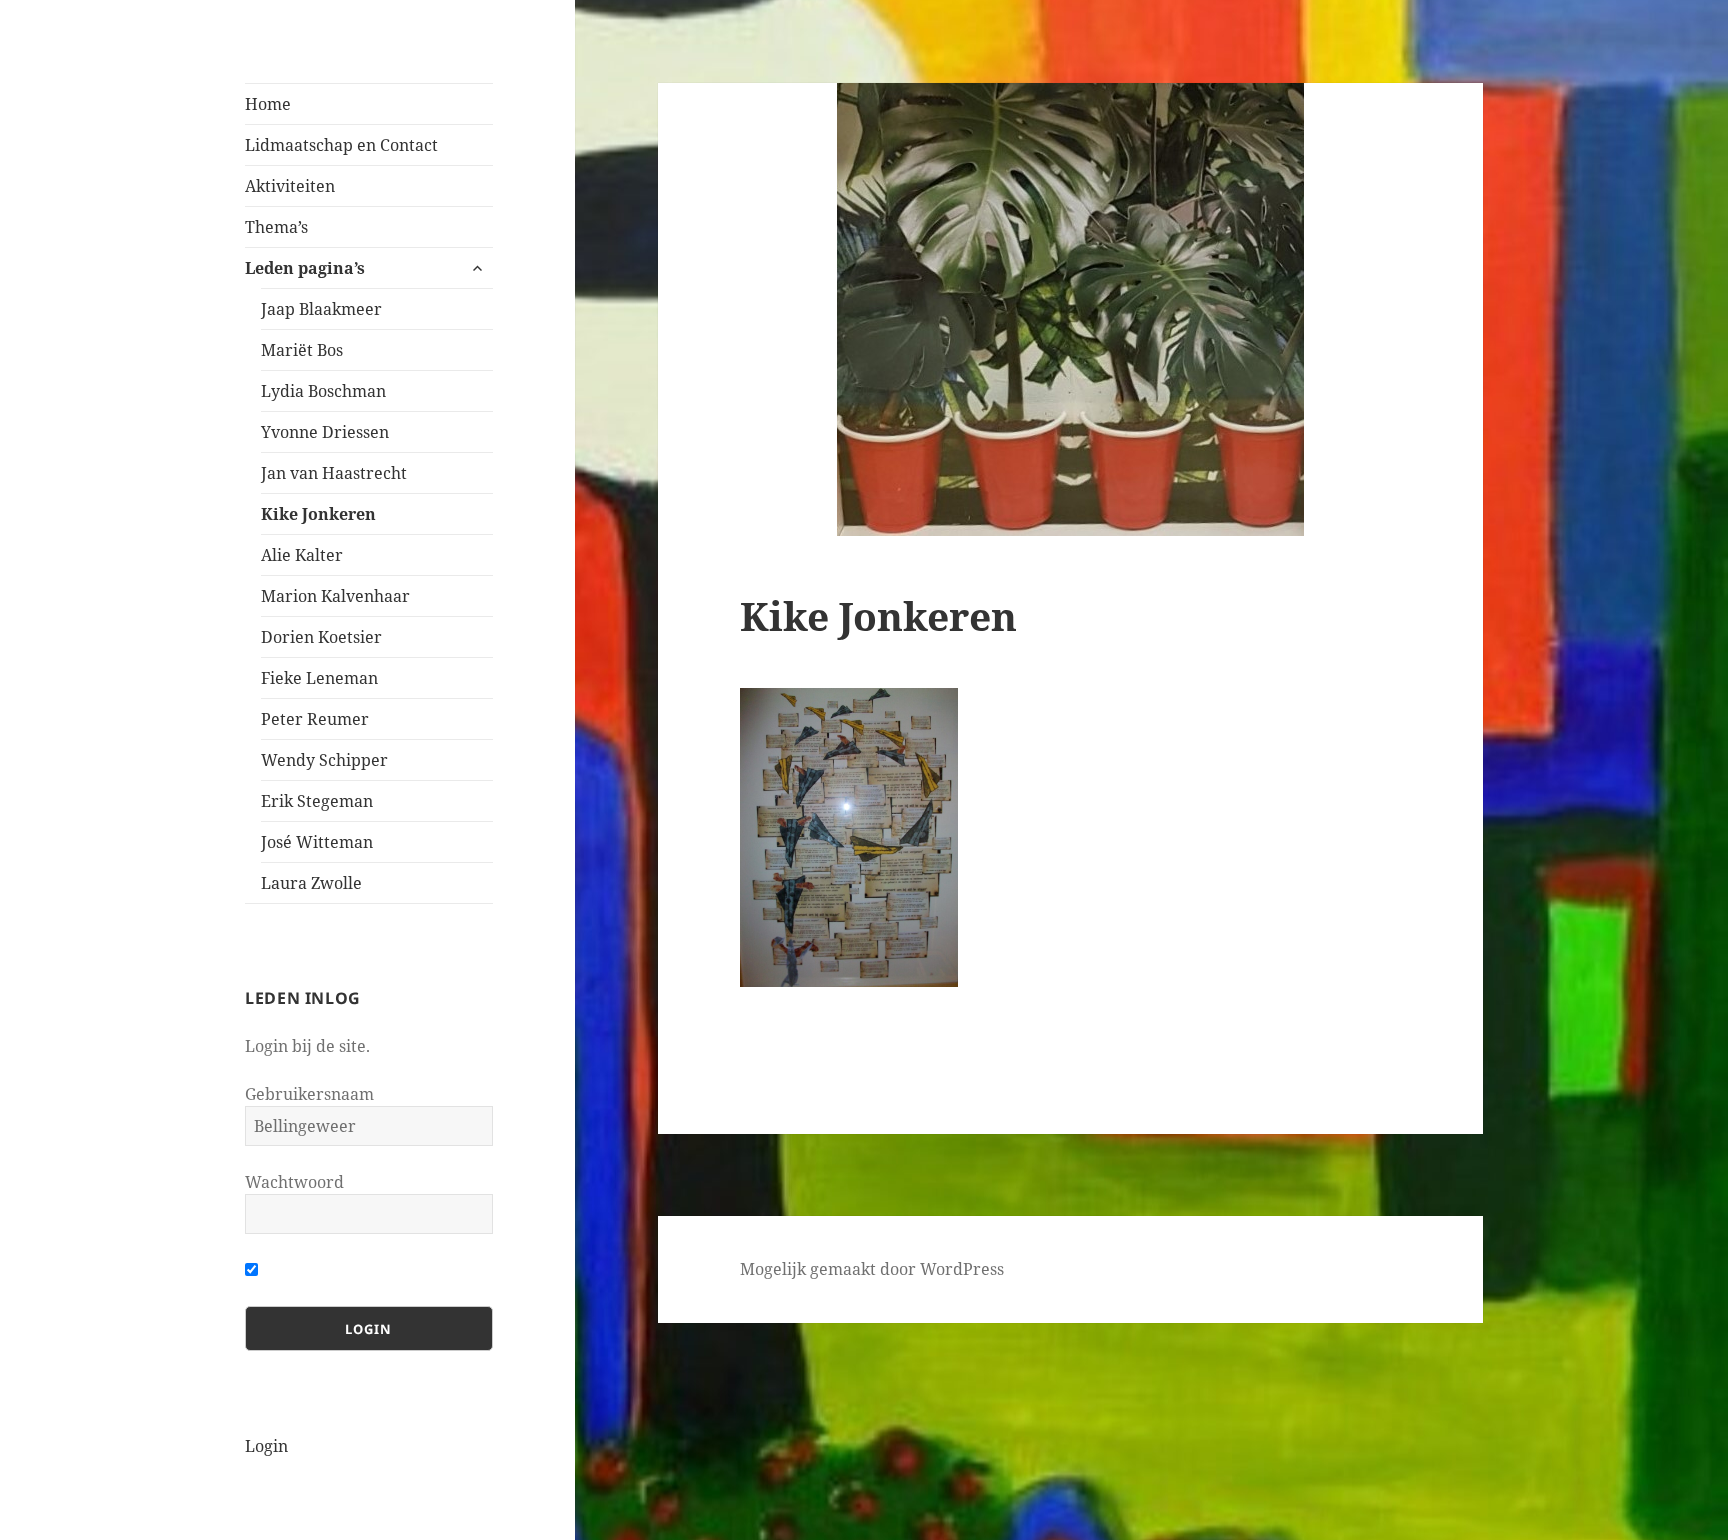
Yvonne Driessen (325, 432)
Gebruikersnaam (309, 1094)
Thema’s (276, 227)
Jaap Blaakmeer (321, 309)
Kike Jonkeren (318, 514)
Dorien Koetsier (321, 637)
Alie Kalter (302, 555)
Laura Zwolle (311, 883)
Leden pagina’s (305, 268)
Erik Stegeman (317, 801)
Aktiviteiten (290, 186)
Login (266, 1446)
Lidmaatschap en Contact (341, 145)
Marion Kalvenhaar (335, 596)
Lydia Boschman (323, 391)
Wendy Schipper (324, 760)
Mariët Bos (302, 350)
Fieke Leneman (319, 678)
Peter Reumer (315, 719)
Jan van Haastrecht (334, 473)
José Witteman (317, 842)
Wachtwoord (294, 1182)
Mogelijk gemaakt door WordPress (872, 1269)
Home (268, 104)
